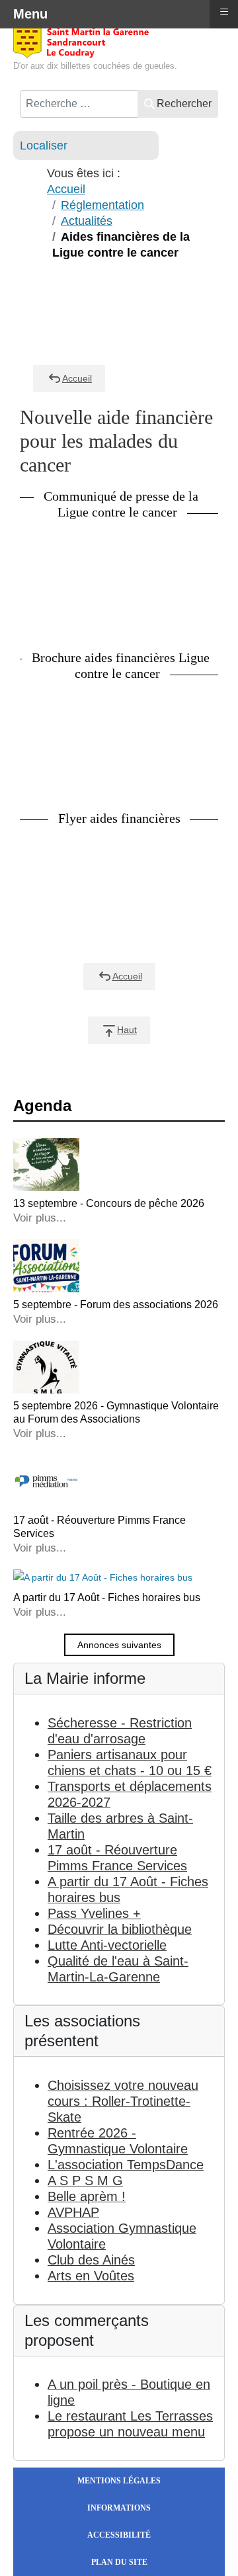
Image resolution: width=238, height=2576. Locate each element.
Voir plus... (40, 1218)
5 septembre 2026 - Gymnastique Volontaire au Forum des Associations (116, 1412)
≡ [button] (224, 12)
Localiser (44, 145)
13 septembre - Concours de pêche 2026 (109, 1203)
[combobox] (79, 104)
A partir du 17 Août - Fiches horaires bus (107, 1598)
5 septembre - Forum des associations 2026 (116, 1305)
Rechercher (184, 104)
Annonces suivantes (119, 1645)
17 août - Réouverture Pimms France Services (99, 1527)
